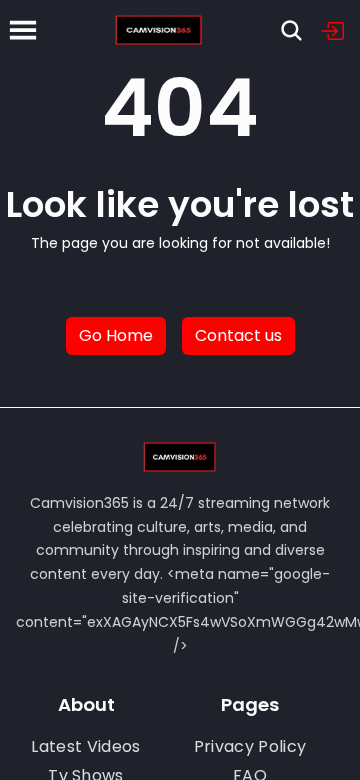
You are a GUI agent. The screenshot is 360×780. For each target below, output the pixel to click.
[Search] (291, 30)
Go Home (116, 335)
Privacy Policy (250, 746)
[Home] (159, 30)
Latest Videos (85, 746)
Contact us (238, 335)
